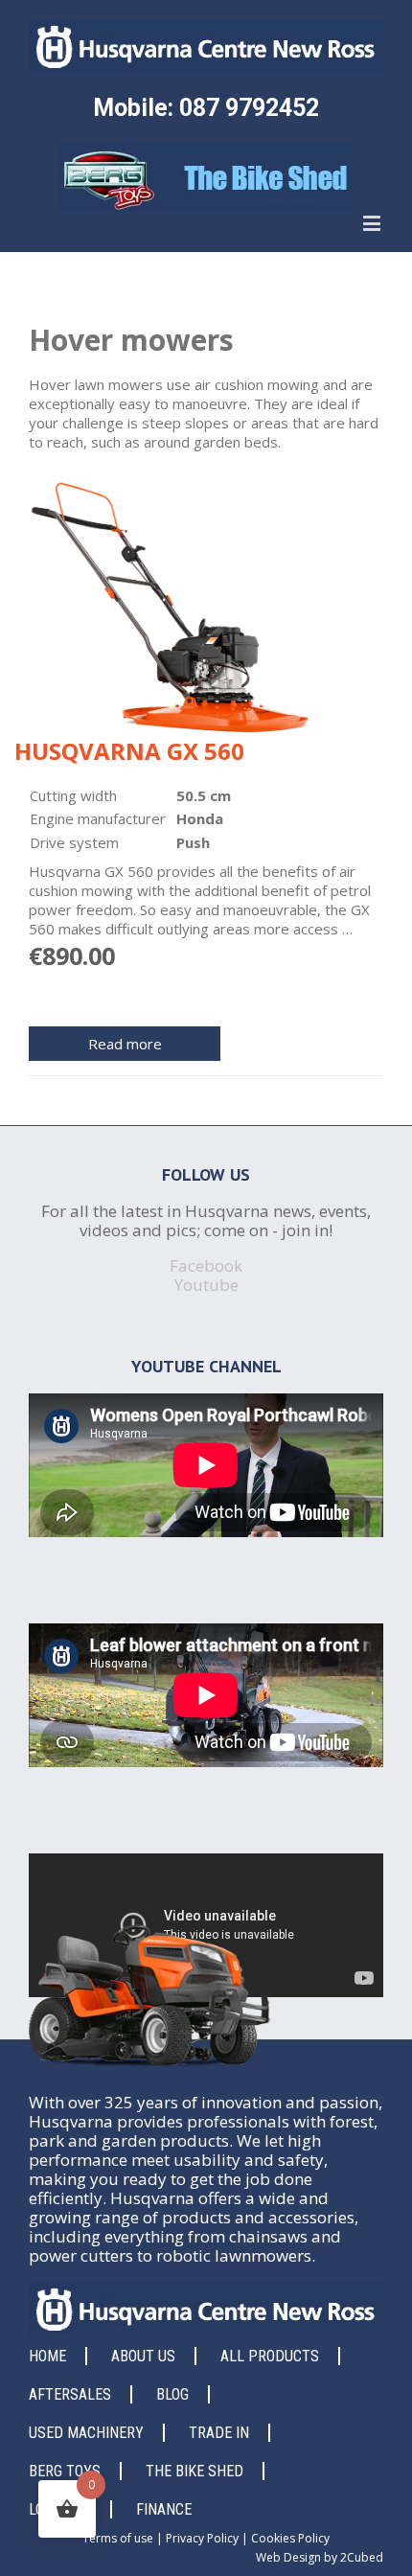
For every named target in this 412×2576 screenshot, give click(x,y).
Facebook (206, 1265)
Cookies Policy (290, 2538)
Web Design (288, 2557)
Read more (125, 1044)
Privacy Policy (202, 2538)
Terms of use (118, 2538)
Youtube (206, 1285)
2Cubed (362, 2557)
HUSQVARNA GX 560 (129, 751)
